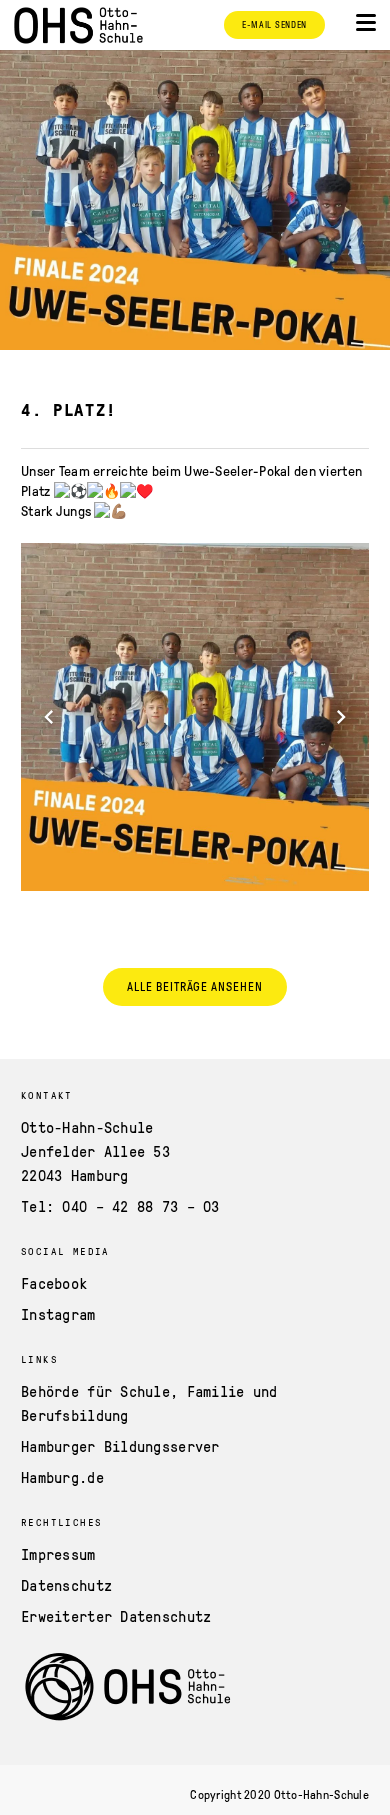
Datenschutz (66, 1585)
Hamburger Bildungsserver (120, 1446)
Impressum (58, 1554)
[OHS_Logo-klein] (78, 25)
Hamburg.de (62, 1477)
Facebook (54, 1283)
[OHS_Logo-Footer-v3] (195, 1688)
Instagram (58, 1314)
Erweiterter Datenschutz (116, 1616)
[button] (366, 23)
